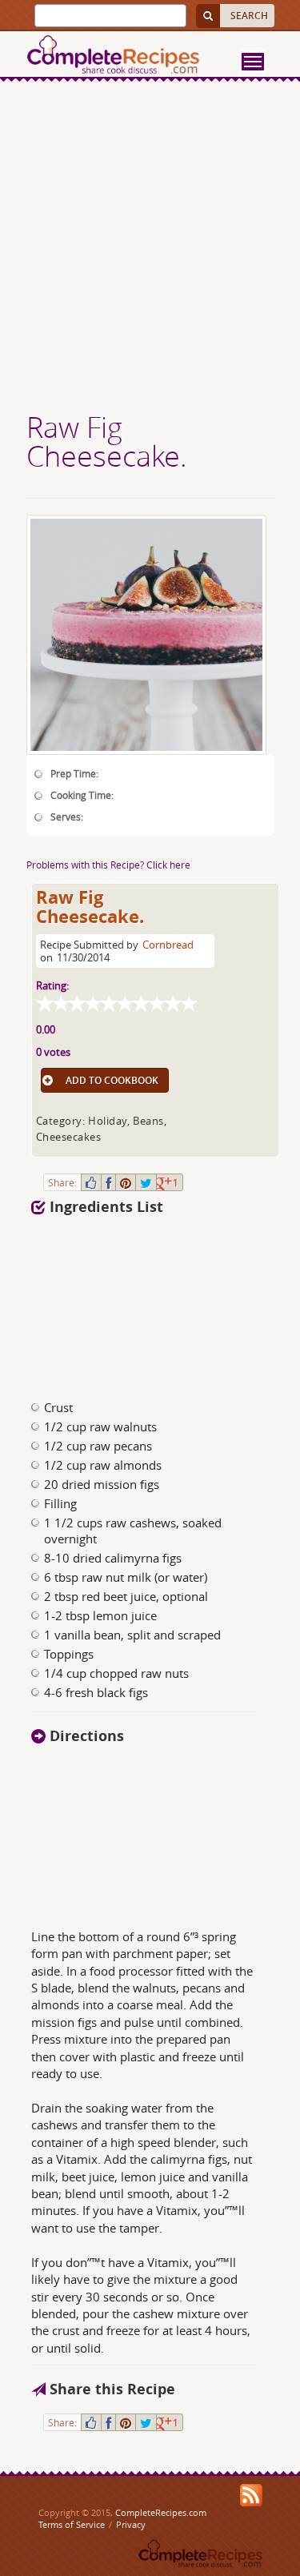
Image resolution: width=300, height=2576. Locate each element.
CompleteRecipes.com (161, 2512)
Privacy (131, 2524)
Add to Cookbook (112, 1080)
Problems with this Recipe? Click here (108, 865)
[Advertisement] (150, 249)
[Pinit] (126, 1182)
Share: (62, 1182)
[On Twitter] (146, 1182)
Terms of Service (72, 2524)
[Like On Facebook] (91, 1182)
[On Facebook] (108, 1182)
